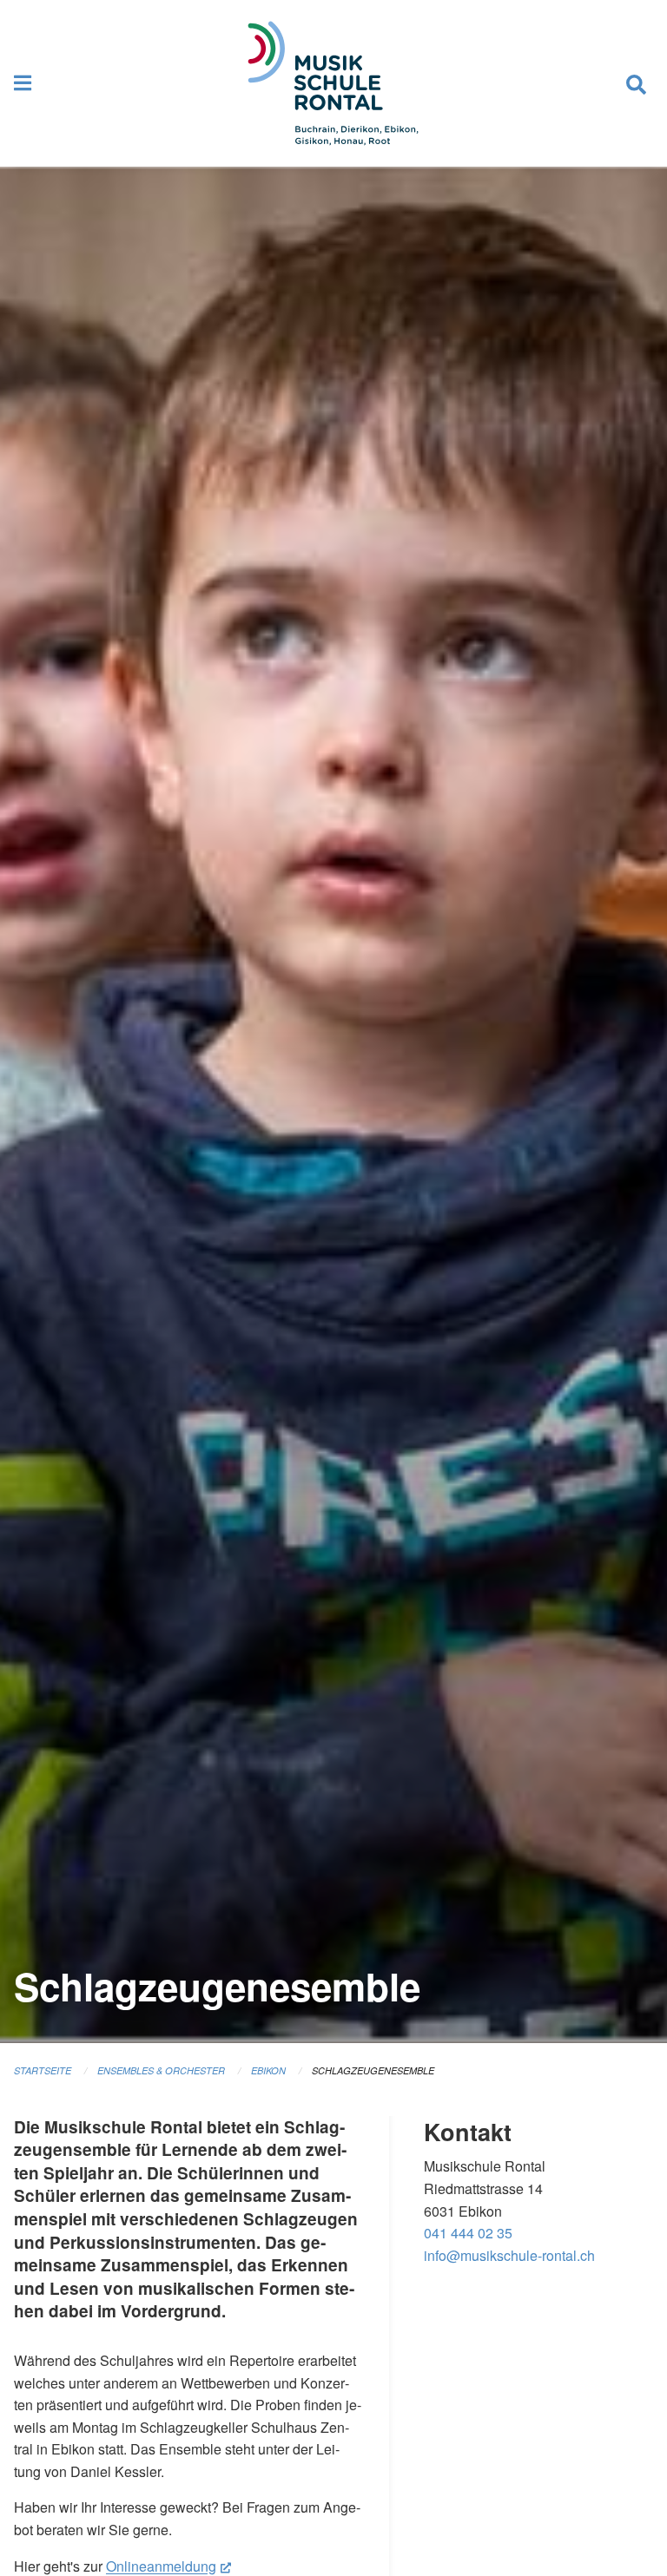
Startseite (43, 2070)
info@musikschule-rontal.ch (509, 2255)
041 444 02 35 (468, 2233)
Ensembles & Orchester (161, 2070)
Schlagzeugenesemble (373, 2070)
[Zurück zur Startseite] (333, 83)
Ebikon (268, 2070)
